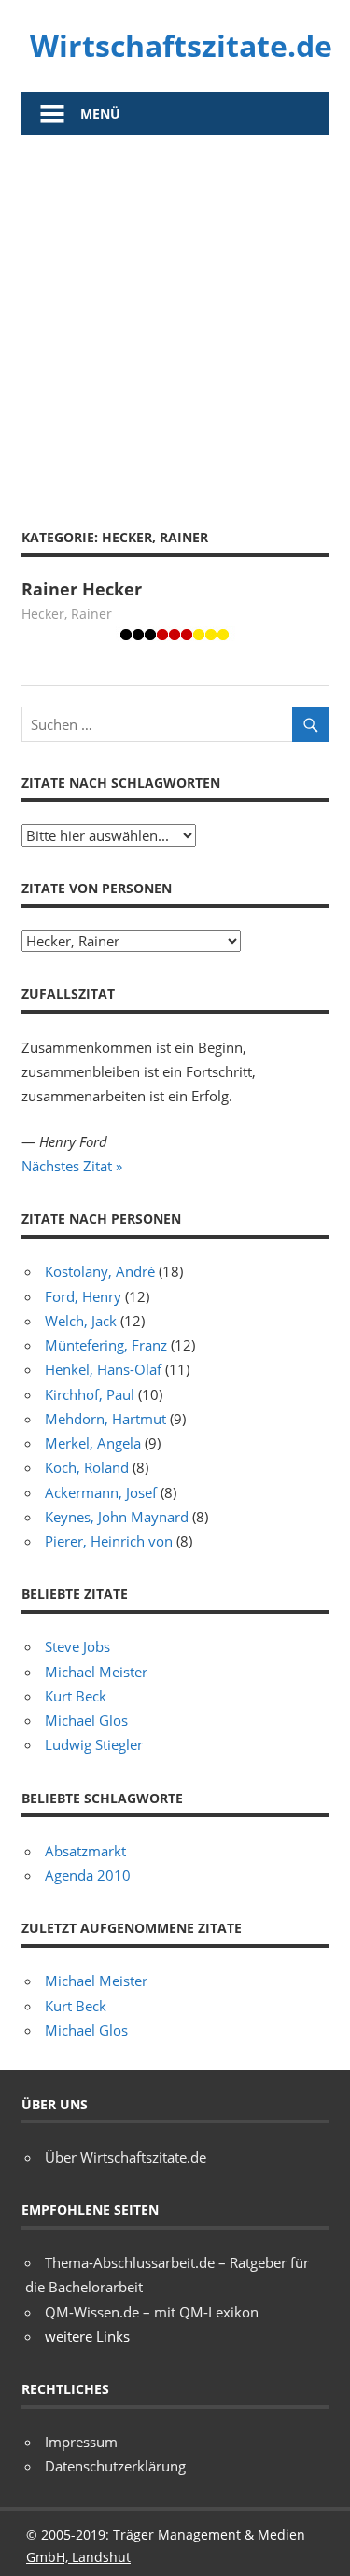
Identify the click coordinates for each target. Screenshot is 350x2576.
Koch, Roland (87, 1467)
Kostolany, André (100, 1271)
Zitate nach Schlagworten (121, 783)
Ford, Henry (83, 1296)
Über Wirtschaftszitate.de (126, 2157)
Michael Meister (96, 1672)
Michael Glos (86, 1720)
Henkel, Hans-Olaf (103, 1369)
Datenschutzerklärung (115, 2466)
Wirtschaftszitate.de (181, 45)
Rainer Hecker (82, 589)
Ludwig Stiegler (94, 1744)
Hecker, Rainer (67, 614)
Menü (100, 113)
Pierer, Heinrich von (109, 1541)
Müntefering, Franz (106, 1345)
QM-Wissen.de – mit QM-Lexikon (152, 2312)
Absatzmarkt (85, 1851)
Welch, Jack (81, 1321)
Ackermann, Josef (101, 1492)
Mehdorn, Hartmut (105, 1419)
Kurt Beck (76, 1696)
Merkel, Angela (93, 1443)
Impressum (81, 2442)
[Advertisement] (175, 320)
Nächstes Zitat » (72, 1166)
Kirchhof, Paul (90, 1394)
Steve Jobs (77, 1646)
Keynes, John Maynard (117, 1517)
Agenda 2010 (88, 1875)
